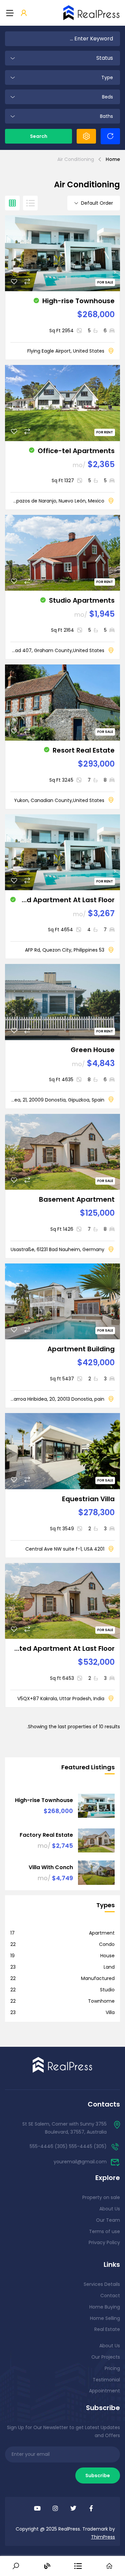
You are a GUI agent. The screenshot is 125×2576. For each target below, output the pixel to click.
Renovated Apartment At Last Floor (67, 900)
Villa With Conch (51, 1867)
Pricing (112, 2368)
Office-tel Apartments (76, 451)
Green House (93, 1050)
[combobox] (62, 58)
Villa (110, 2012)
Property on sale (101, 2197)
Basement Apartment (77, 1199)
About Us (110, 2209)
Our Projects (106, 2357)
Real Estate (107, 2329)
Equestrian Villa (88, 1499)
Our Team (108, 2220)
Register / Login (24, 13)
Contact (110, 2296)
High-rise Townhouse (78, 301)
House (107, 1956)
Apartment (102, 1933)
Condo (107, 1944)
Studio (107, 1990)
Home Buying (105, 2307)
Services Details (102, 2284)
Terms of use (104, 2231)
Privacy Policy (104, 2242)
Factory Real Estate (46, 1835)
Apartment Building (81, 1349)
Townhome (101, 2001)
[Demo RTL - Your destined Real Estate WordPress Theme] (92, 13)
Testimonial (106, 2380)
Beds (107, 97)
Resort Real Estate (84, 750)
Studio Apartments (82, 600)
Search (39, 136)
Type (107, 77)
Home (113, 159)
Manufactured (98, 1978)
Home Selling (105, 2318)
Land (109, 1967)
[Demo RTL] (63, 2064)
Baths (106, 116)
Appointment (104, 2391)
